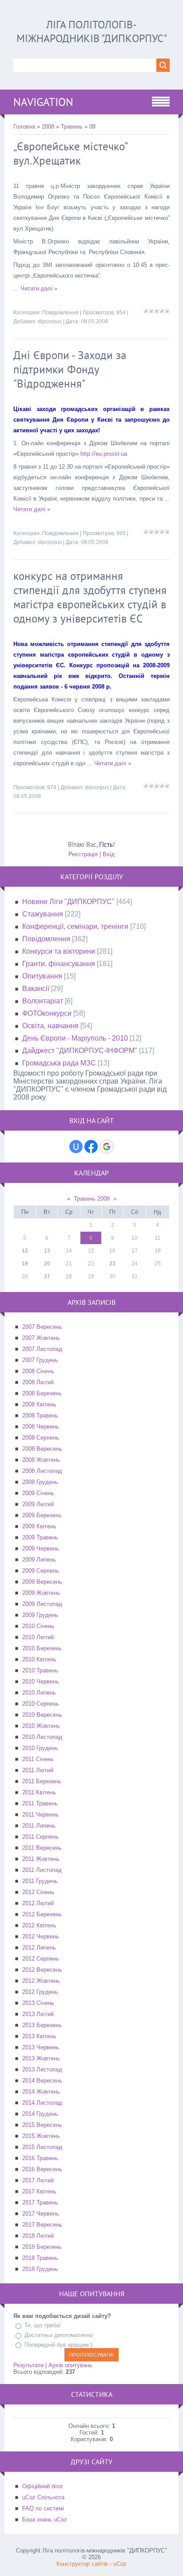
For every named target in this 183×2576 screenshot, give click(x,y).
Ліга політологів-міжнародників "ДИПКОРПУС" (92, 31)
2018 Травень (40, 2258)
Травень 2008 (92, 1199)
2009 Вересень (42, 1582)
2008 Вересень (42, 1449)
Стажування (43, 914)
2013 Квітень (39, 2036)
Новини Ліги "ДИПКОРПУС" (68, 902)
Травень (72, 127)
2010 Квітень (39, 1659)
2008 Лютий (38, 1382)
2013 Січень (38, 2003)
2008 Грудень (40, 1482)
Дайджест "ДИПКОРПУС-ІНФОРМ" (80, 1051)
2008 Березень (42, 1393)
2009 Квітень (39, 1526)
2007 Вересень (42, 1327)
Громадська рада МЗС (59, 1063)
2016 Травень (40, 2158)
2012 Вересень (42, 1970)
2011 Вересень (42, 1848)
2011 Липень (39, 1826)
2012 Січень (38, 1892)
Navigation (43, 102)
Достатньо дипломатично (59, 2335)
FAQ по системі (43, 2508)
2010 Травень (40, 1670)
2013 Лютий (38, 2014)
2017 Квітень (39, 2191)
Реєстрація (83, 854)
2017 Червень (41, 2214)
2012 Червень (41, 1936)
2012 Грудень (40, 1992)
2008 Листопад (42, 1471)
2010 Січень (38, 1626)
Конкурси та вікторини (59, 951)
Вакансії (36, 989)
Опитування (42, 976)
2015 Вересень (42, 2125)
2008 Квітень (39, 1404)
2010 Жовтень (41, 1726)
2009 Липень (39, 1560)
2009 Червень (41, 1548)
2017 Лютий (38, 2180)
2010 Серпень (41, 1704)
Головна (24, 127)
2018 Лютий (38, 2236)
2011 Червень (40, 1815)
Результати (28, 2365)
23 (112, 1264)
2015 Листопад (42, 2147)
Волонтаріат (43, 1001)
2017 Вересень (42, 2225)
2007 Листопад (42, 1349)
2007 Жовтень (41, 1338)
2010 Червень (41, 1681)
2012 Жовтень (41, 1981)
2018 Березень (42, 2247)
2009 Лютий (38, 1504)
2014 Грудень (40, 2114)
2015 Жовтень (41, 2136)
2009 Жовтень (41, 1593)
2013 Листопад (42, 2069)
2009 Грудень (40, 1615)
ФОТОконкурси (47, 1013)
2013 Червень (41, 2047)
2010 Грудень (40, 1748)
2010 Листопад (42, 1737)
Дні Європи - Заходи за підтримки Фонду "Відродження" (70, 369)
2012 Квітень (39, 1925)
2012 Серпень (41, 1959)
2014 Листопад (42, 2103)
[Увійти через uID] (76, 1147)
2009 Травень (40, 1537)
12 (25, 1251)
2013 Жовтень (41, 2058)
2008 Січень (38, 1371)
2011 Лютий (38, 1770)
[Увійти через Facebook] (91, 1147)
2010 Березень (42, 1648)
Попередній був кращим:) (58, 2345)
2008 (48, 127)
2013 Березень (42, 2025)
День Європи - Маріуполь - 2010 (75, 1038)
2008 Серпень (41, 1438)
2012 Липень (39, 1948)
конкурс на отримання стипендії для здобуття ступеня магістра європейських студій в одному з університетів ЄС (90, 597)
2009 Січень (38, 1493)
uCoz (120, 2564)
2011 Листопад (42, 1870)
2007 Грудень (40, 1360)
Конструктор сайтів (82, 2564)
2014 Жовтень (41, 2092)
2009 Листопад (42, 1604)
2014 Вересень (42, 2081)
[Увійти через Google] (107, 1147)
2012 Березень (42, 1914)
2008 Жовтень (41, 1460)
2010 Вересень (42, 1715)
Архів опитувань (70, 2365)
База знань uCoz (45, 2519)
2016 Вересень (42, 2169)
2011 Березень (42, 1781)
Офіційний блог (43, 2486)
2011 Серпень (40, 1837)
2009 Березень (42, 1515)
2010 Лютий (38, 1637)
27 (47, 1276)
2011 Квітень (39, 1792)
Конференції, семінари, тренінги (75, 926)
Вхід (109, 854)
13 (47, 1251)
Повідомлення (60, 313)
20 (47, 1264)
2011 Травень (40, 1803)
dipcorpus (50, 321)
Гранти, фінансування (59, 964)
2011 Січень (38, 1759)
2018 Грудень (40, 2269)
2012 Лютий (38, 1903)
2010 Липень (39, 1693)
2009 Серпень (41, 1571)
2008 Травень (40, 1415)
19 (25, 1264)
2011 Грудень (40, 1881)
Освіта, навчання (50, 1026)
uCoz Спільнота (43, 2497)
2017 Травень (40, 2202)
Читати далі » (39, 288)
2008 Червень (41, 1427)
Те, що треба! (43, 2326)
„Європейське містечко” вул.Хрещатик (70, 153)
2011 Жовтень (41, 1859)
